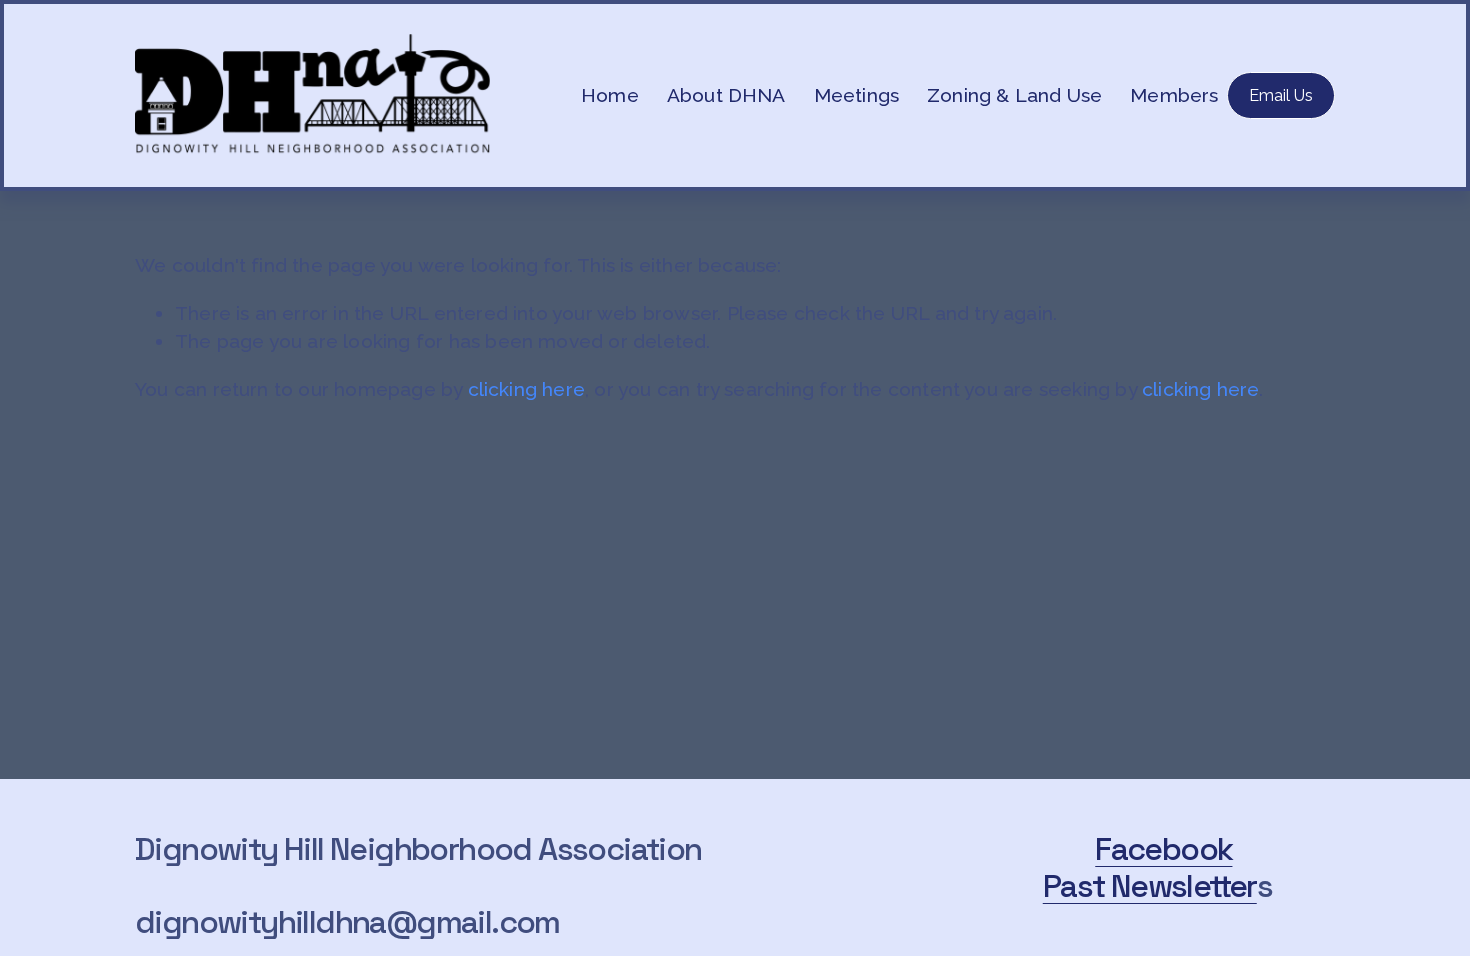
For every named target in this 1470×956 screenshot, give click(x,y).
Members (1174, 95)
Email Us (1281, 95)
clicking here (527, 389)
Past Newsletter (1150, 886)
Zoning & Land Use (1014, 95)
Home (610, 95)
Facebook (1163, 849)
